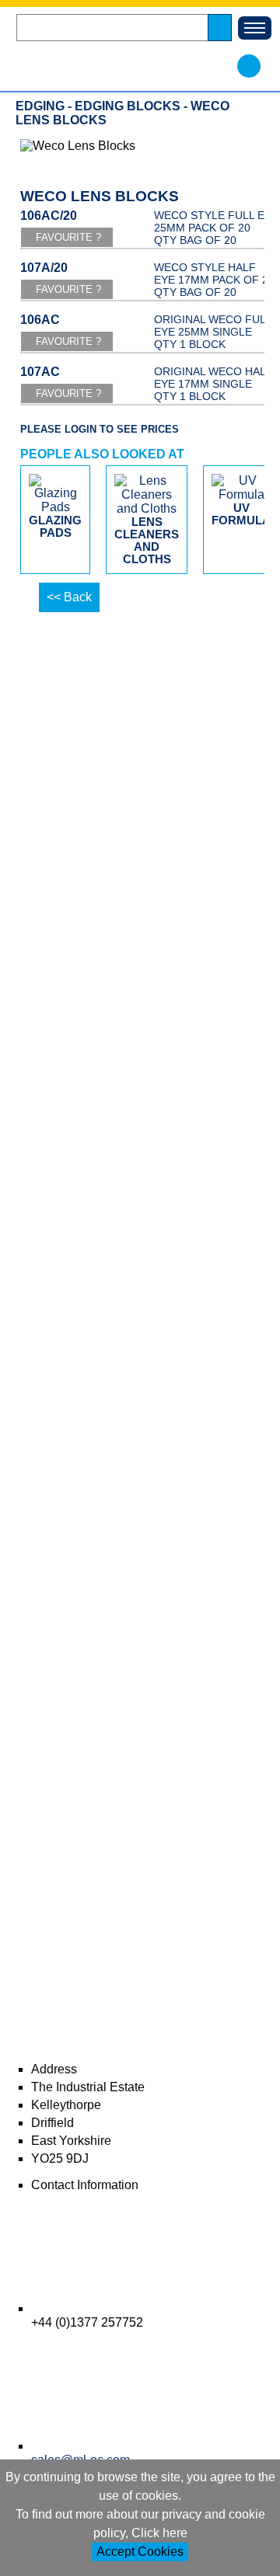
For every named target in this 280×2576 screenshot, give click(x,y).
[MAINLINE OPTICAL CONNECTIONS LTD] (121, 66)
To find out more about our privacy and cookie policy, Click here (140, 2524)
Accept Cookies (140, 2552)
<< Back (69, 597)
